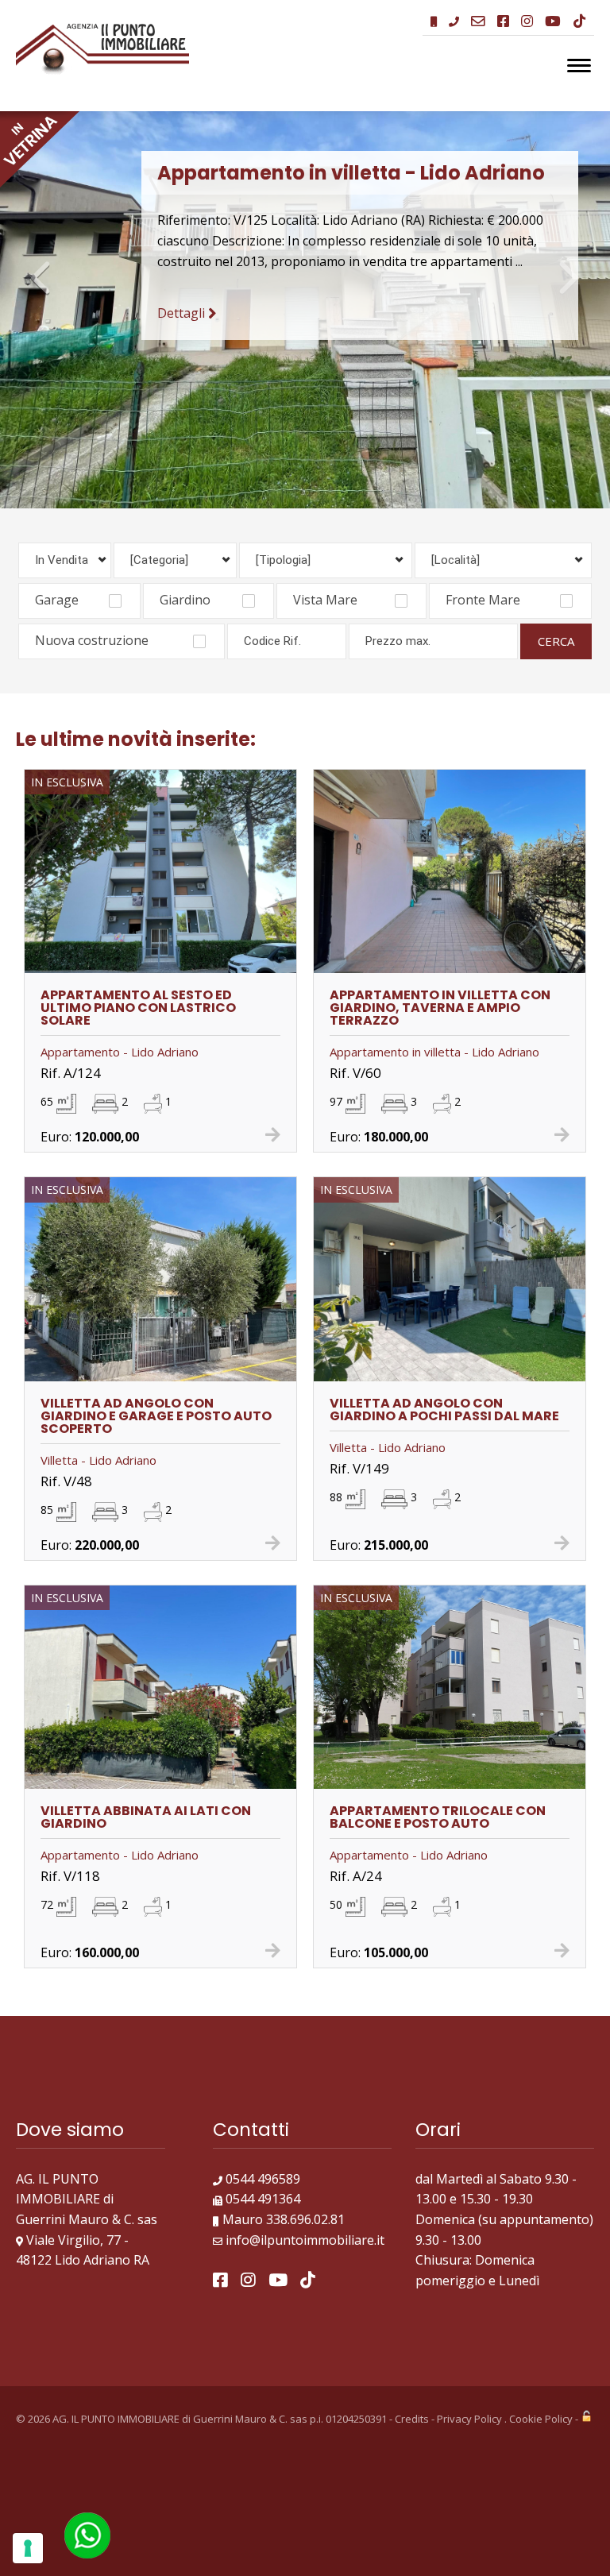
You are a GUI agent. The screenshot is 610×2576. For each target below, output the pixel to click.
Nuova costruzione (92, 996)
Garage (57, 956)
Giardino (185, 956)
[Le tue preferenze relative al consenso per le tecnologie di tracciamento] (28, 2548)
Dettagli (183, 313)
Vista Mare (325, 956)
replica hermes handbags (75, 101)
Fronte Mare (483, 956)
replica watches (200, 101)
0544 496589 (263, 2535)
